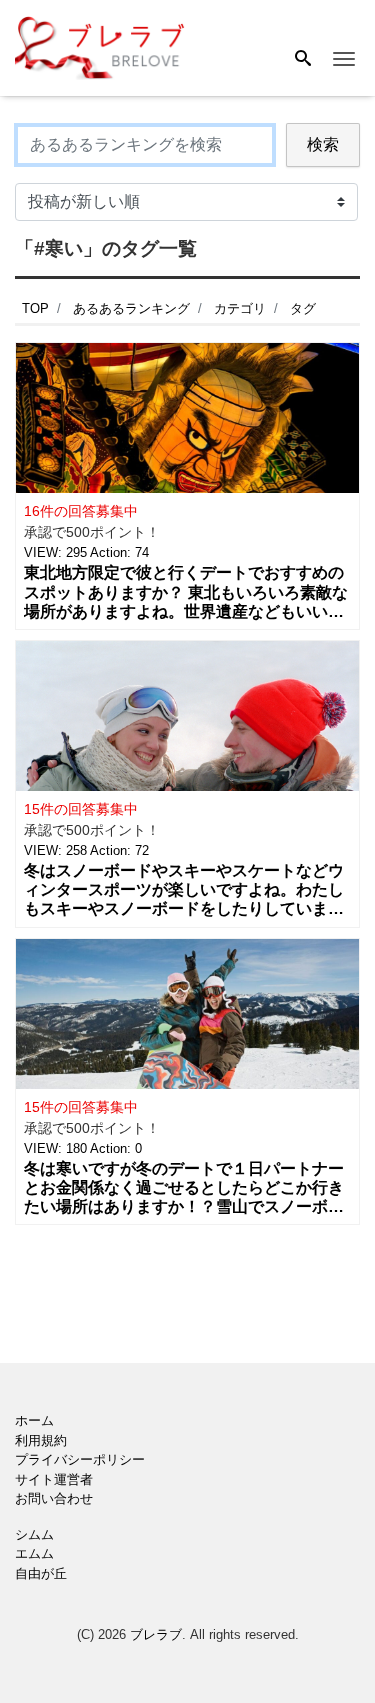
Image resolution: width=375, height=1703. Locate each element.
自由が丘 (41, 1573)
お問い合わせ (54, 1498)
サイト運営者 (54, 1479)
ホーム (34, 1420)
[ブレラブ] (101, 46)
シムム (34, 1534)
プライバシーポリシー (80, 1459)
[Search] (303, 60)
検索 (323, 144)
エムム (34, 1553)
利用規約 (41, 1440)
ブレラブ (156, 1634)
